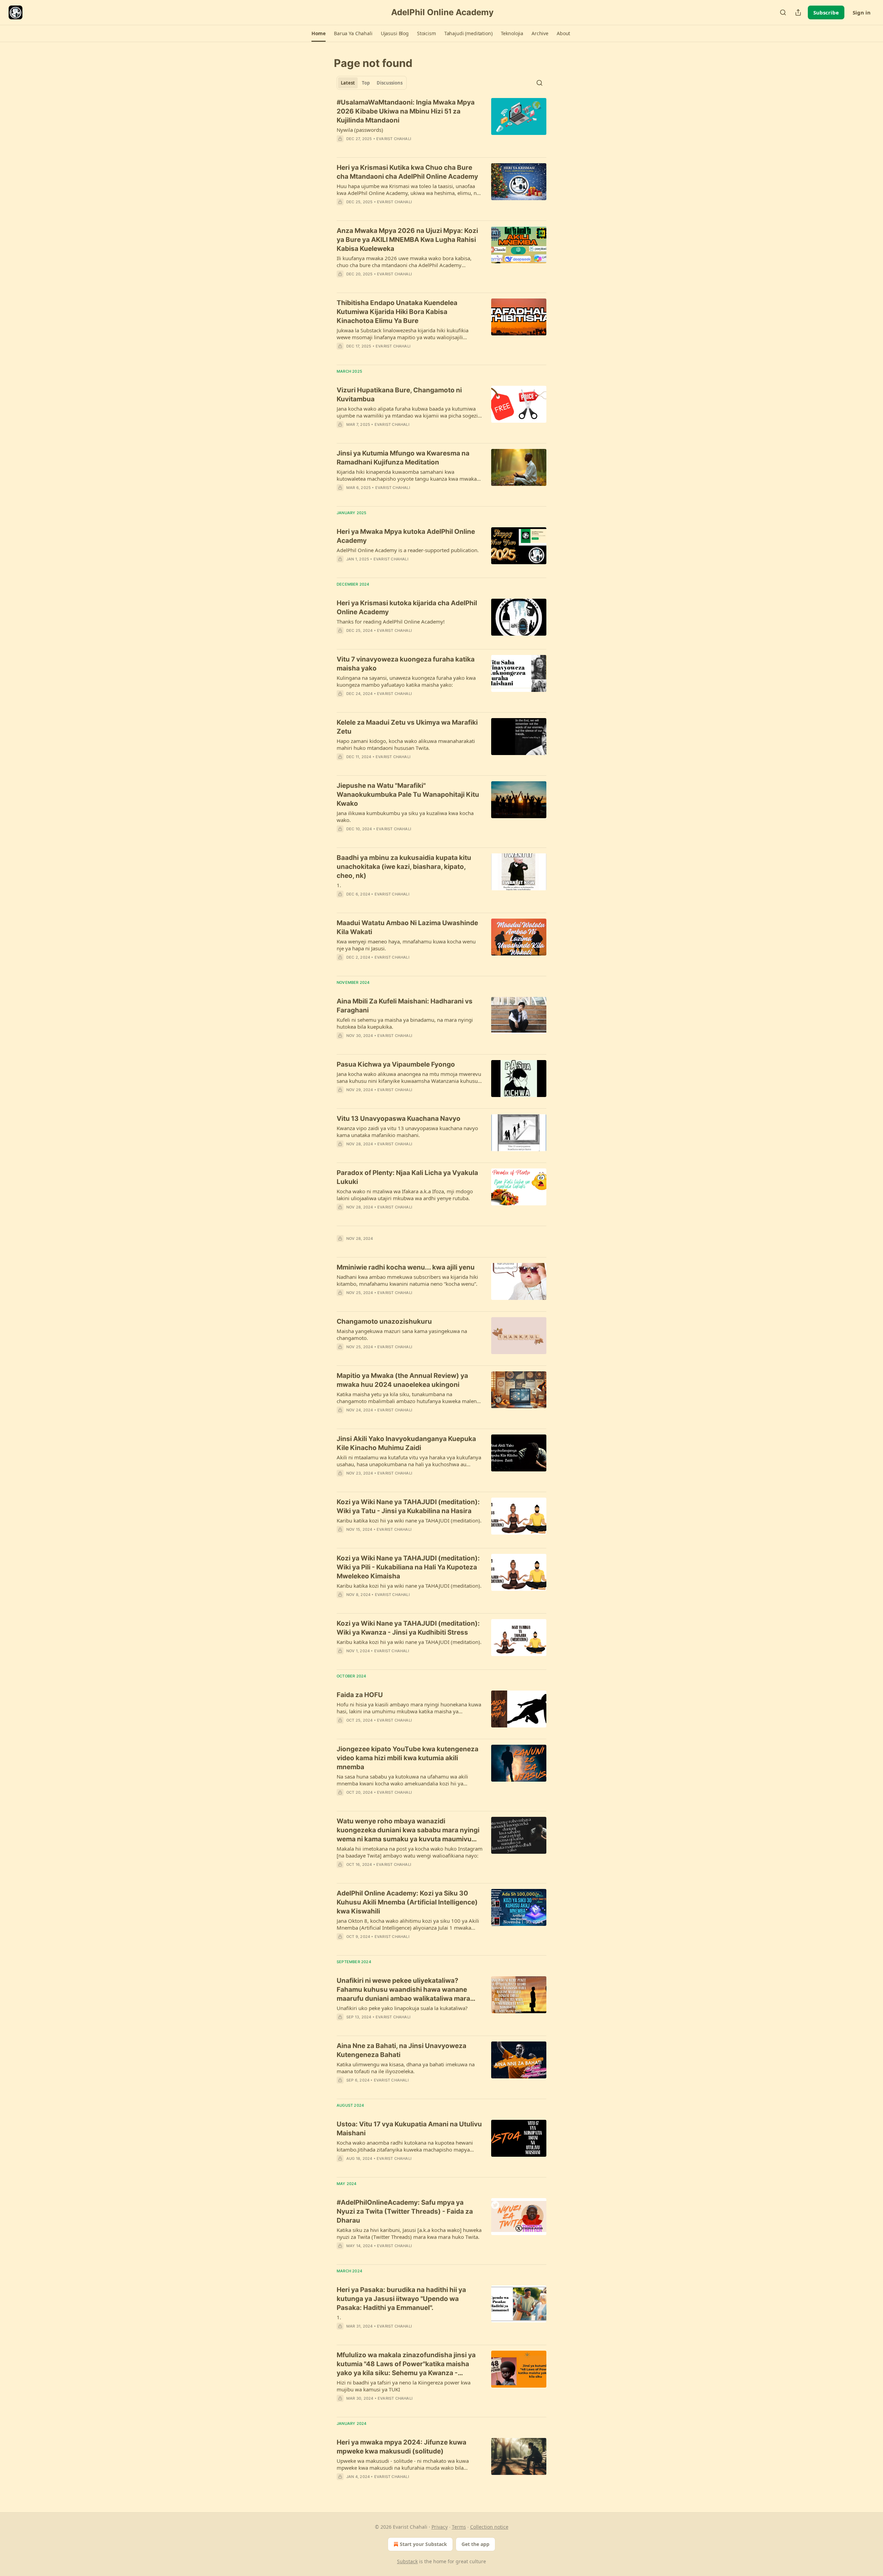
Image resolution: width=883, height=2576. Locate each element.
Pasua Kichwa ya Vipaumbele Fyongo (396, 1064)
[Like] (341, 355)
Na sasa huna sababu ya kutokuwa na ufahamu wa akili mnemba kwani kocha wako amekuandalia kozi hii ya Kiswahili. (402, 1780)
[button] (319, 33)
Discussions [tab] (390, 83)
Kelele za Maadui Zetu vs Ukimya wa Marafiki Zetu (407, 727)
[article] (441, 125)
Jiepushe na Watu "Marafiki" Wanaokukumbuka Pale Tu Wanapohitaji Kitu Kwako (408, 795)
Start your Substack (423, 2544)
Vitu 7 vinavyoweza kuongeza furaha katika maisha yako (406, 664)
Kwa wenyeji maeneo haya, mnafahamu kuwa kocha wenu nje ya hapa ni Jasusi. (406, 945)
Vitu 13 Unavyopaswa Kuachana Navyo (399, 1119)
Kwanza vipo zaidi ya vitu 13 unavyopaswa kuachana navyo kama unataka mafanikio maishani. (407, 1132)
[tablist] (372, 83)
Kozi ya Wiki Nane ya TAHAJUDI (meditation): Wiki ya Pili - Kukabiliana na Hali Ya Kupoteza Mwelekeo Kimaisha (408, 1567)
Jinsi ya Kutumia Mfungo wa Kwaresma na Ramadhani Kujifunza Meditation (403, 458)
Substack (407, 2561)
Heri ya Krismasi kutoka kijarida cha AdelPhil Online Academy (407, 608)
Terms (459, 2527)
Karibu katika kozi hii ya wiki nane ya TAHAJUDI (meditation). (409, 1520)
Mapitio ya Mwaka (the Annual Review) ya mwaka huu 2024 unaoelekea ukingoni (402, 1380)
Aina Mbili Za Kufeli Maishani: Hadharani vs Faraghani (405, 1006)
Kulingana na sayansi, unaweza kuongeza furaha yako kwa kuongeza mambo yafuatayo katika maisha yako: (406, 681)
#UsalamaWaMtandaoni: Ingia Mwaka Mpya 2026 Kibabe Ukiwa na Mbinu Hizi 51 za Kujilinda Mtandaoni (406, 111)
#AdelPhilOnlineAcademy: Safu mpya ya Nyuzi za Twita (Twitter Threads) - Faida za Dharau (405, 2211)
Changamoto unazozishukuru (384, 1321)
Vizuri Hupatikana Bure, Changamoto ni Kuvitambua (399, 395)
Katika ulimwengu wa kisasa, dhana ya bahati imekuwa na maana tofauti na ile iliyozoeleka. (406, 2068)
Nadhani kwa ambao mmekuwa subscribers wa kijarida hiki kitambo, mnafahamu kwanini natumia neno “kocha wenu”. (407, 1280)
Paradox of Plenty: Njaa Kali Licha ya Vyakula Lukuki (407, 1177)
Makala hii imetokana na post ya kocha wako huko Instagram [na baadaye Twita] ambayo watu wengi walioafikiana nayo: (410, 1852)
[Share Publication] (798, 12)
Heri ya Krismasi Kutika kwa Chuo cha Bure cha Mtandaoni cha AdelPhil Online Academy (407, 172)
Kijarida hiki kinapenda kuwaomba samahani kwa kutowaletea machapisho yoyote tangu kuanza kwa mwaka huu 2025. (407, 475)
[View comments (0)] (390, 148)
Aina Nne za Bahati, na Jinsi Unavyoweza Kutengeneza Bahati (401, 2050)
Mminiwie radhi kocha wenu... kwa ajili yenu (406, 1267)
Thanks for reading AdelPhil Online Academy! (391, 621)
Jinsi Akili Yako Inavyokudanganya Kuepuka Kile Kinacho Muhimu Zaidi (406, 1443)
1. (339, 885)
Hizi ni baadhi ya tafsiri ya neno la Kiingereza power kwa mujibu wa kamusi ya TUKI (404, 2386)
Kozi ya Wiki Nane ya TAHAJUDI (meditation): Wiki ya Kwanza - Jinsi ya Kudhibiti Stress (408, 1628)
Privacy (440, 2527)
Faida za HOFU (360, 1695)
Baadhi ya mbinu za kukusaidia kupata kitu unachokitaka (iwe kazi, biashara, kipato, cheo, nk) (404, 867)
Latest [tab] (348, 83)
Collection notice (489, 2527)
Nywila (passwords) (360, 130)
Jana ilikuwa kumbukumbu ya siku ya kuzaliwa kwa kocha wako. (405, 816)
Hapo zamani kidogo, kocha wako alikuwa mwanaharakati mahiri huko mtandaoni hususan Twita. (406, 744)
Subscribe (826, 12)
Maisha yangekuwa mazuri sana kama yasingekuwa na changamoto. (402, 1334)
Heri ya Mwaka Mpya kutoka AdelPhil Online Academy (406, 536)
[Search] (783, 12)
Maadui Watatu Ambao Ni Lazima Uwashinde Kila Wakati (407, 927)
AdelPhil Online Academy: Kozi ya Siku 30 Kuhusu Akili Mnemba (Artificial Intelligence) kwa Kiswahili (407, 1902)
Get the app (475, 2544)
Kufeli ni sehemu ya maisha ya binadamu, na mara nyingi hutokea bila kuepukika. (405, 1023)
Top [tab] (366, 83)
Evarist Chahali (394, 139)
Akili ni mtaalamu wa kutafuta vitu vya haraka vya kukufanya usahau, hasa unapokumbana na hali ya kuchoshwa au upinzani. (409, 1461)
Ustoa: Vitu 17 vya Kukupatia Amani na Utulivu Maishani (409, 2129)
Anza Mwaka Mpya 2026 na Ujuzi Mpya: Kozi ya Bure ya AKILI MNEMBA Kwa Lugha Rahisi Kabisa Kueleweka (407, 240)
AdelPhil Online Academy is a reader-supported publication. (408, 550)
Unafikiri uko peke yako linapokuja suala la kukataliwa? (402, 2008)
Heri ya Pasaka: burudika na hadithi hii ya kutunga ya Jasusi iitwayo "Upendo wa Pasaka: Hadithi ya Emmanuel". (401, 2299)
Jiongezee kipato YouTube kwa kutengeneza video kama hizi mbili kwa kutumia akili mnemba (408, 1758)
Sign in (862, 12)
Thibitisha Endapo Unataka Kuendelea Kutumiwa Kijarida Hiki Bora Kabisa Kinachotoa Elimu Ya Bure (397, 312)
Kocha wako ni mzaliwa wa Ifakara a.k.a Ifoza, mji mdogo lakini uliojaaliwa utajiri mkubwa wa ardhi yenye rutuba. (405, 1195)
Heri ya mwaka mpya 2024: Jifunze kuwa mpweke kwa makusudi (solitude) (401, 2447)
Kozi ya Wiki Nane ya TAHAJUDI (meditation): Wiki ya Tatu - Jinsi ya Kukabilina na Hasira (408, 1506)
